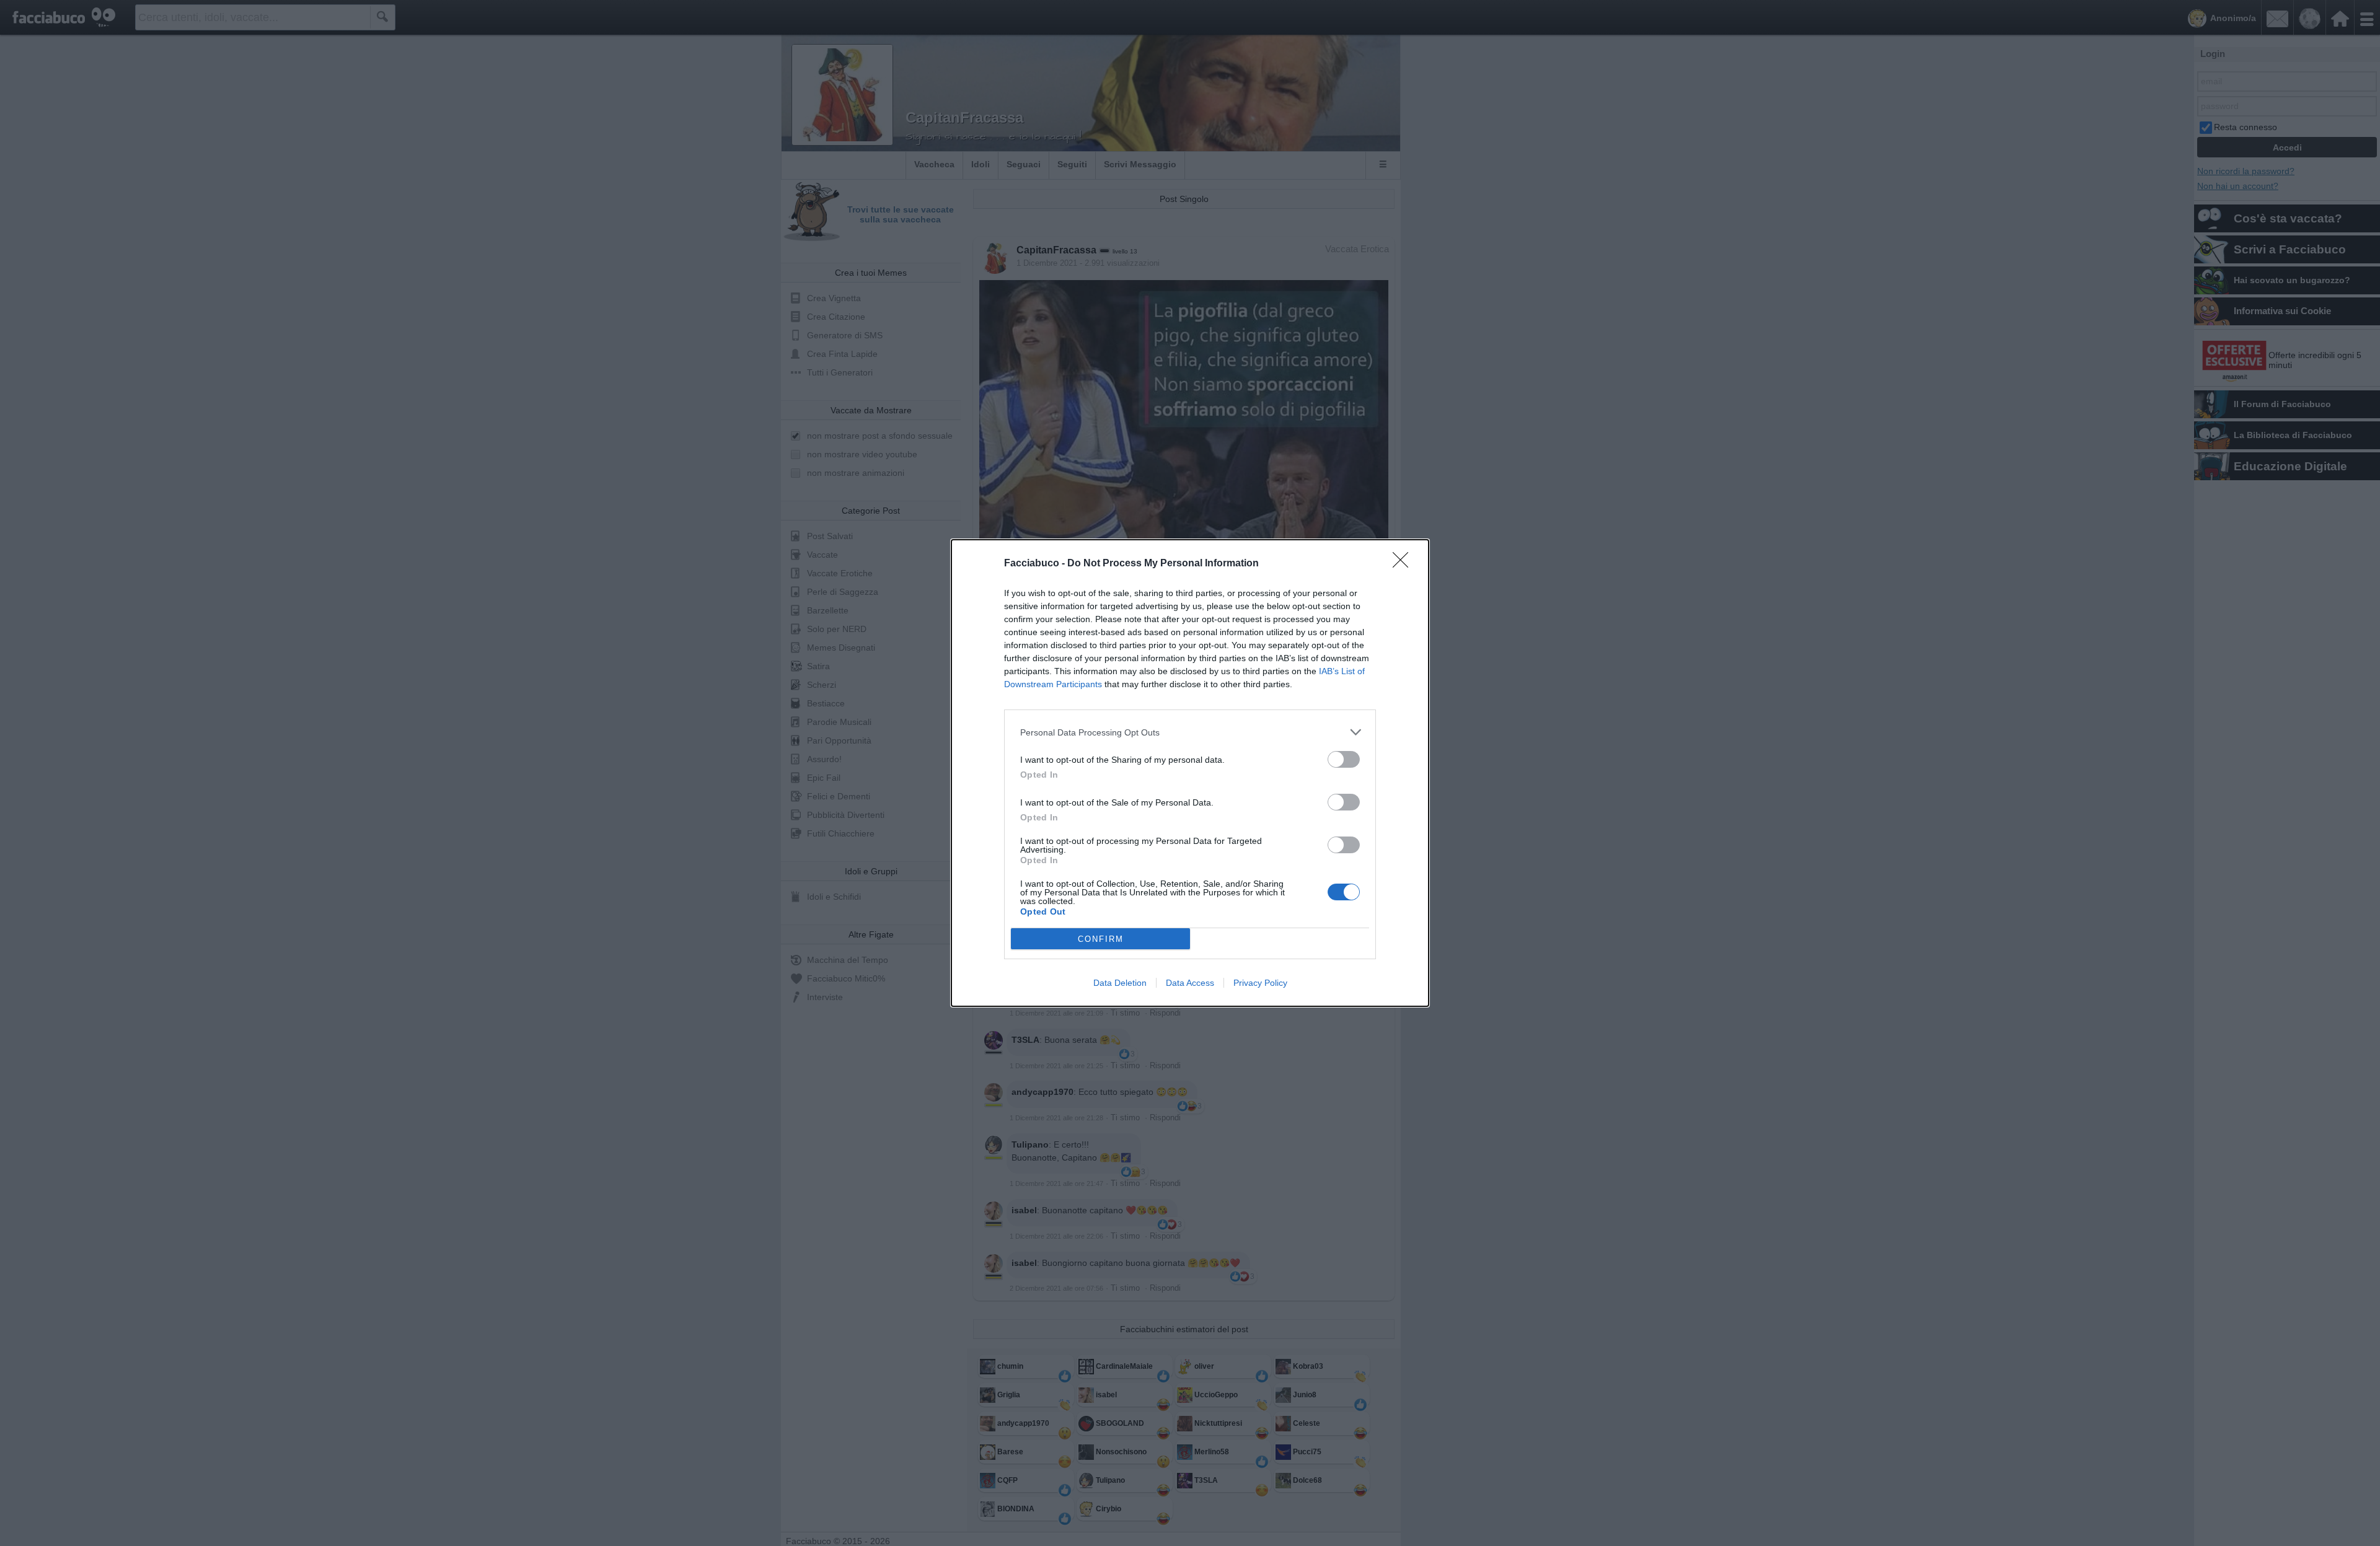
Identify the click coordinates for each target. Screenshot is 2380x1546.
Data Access (1190, 983)
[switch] (1344, 759)
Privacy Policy (1260, 983)
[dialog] (1190, 773)
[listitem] (1190, 732)
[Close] (1404, 564)
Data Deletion (1120, 983)
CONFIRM (1101, 939)
